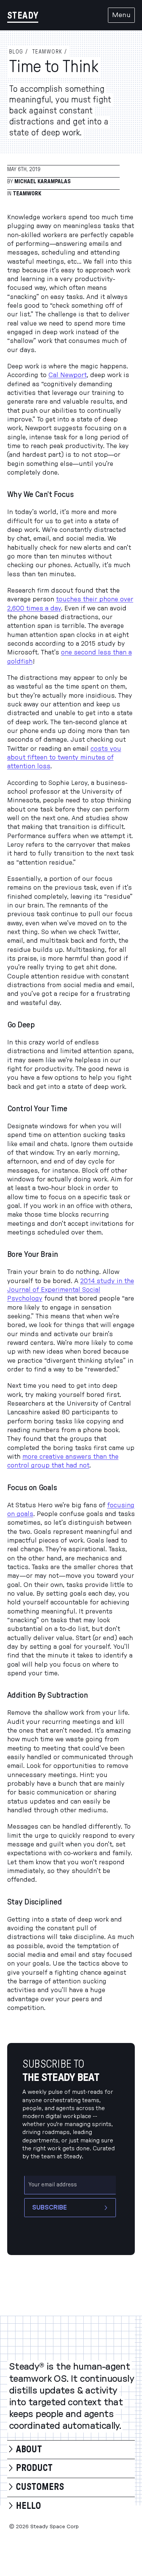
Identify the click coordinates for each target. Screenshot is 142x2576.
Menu (121, 15)
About (29, 2450)
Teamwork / (50, 52)
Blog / (19, 52)
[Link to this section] (80, 495)
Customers (40, 2487)
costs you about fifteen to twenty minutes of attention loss (64, 758)
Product (34, 2468)
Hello (28, 2506)
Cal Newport (68, 375)
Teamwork (27, 194)
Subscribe (49, 2208)
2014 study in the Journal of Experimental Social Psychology (71, 1290)
